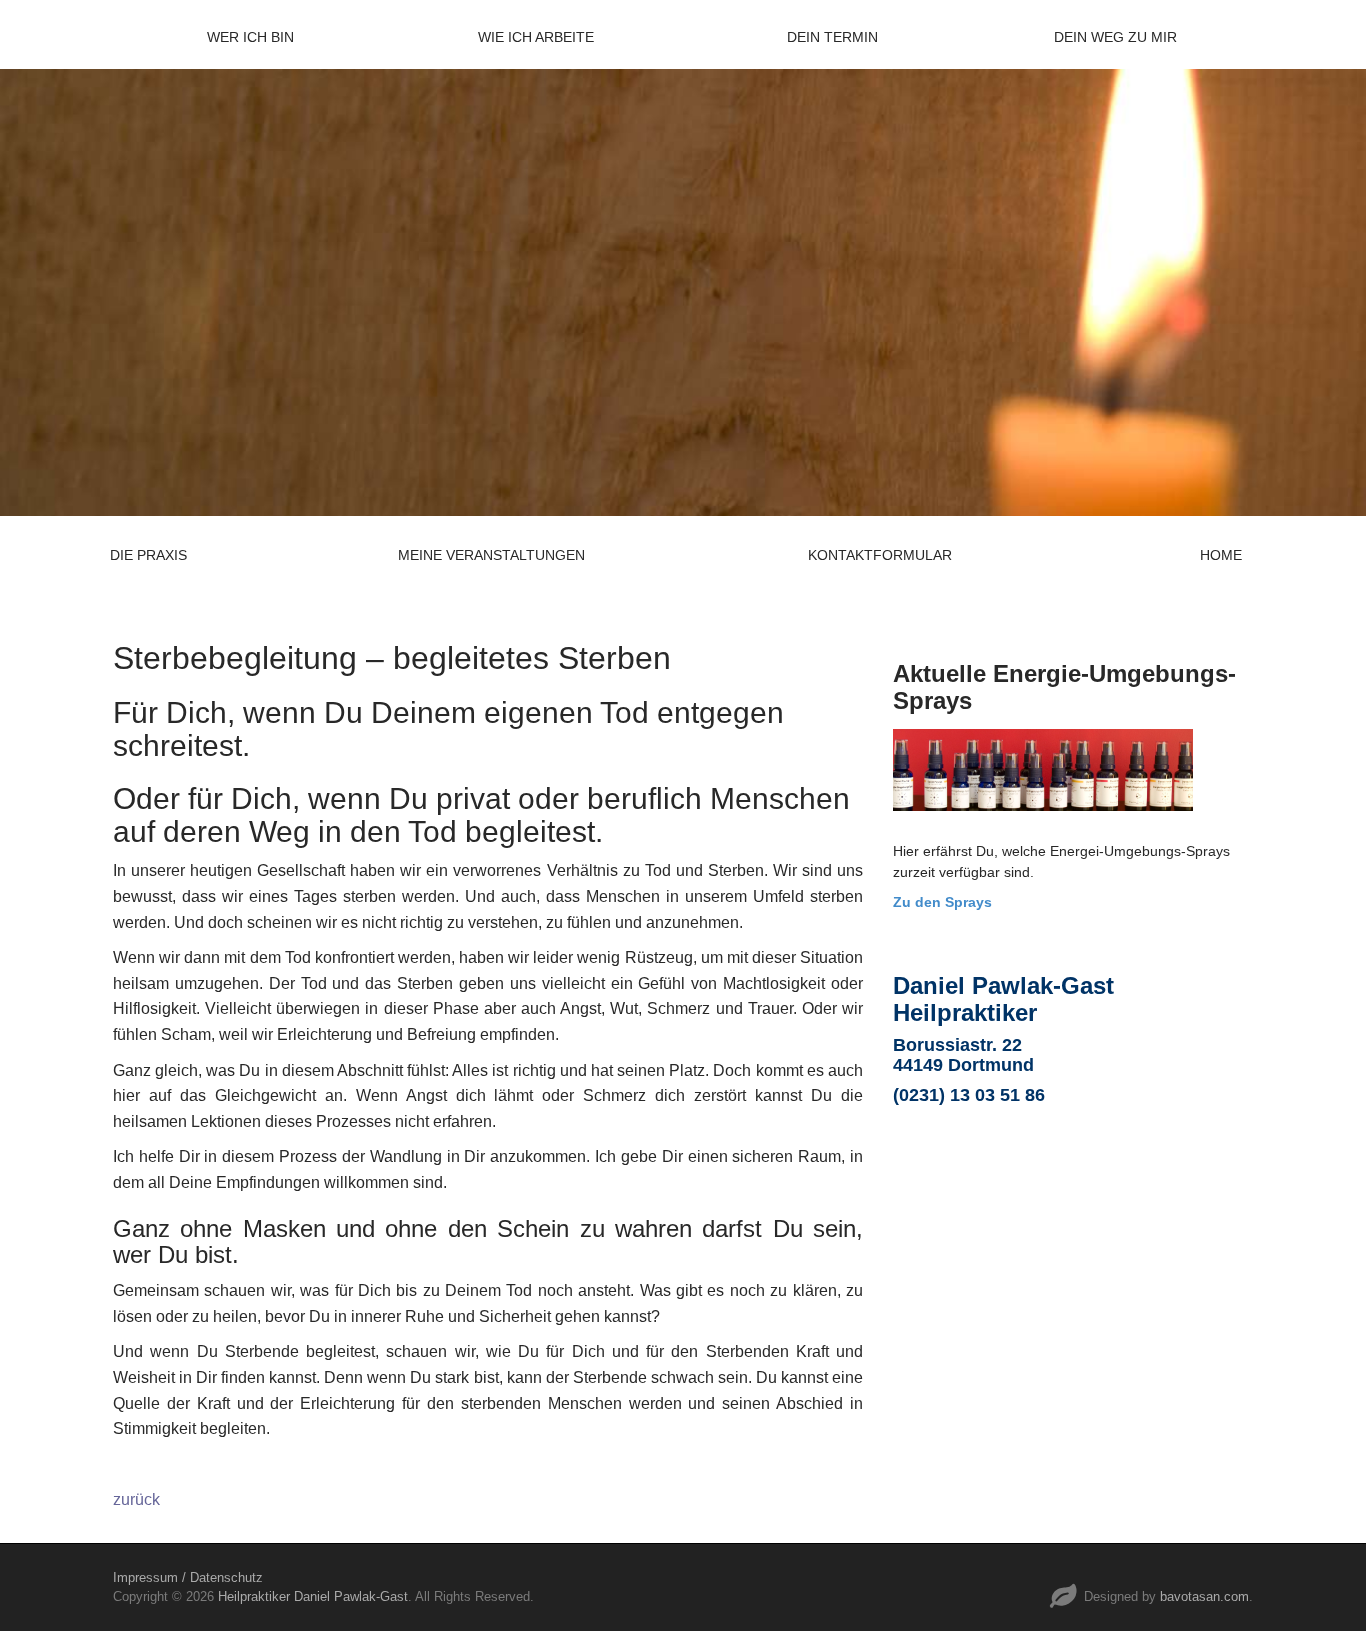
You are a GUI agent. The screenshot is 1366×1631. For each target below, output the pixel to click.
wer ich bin (250, 37)
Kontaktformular (880, 555)
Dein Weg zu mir (1115, 37)
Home (1221, 555)
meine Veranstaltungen (491, 555)
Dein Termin (832, 37)
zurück (136, 1499)
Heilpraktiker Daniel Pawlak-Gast (313, 1596)
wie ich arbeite (536, 37)
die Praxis (148, 555)
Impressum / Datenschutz (188, 1577)
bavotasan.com (1204, 1596)
